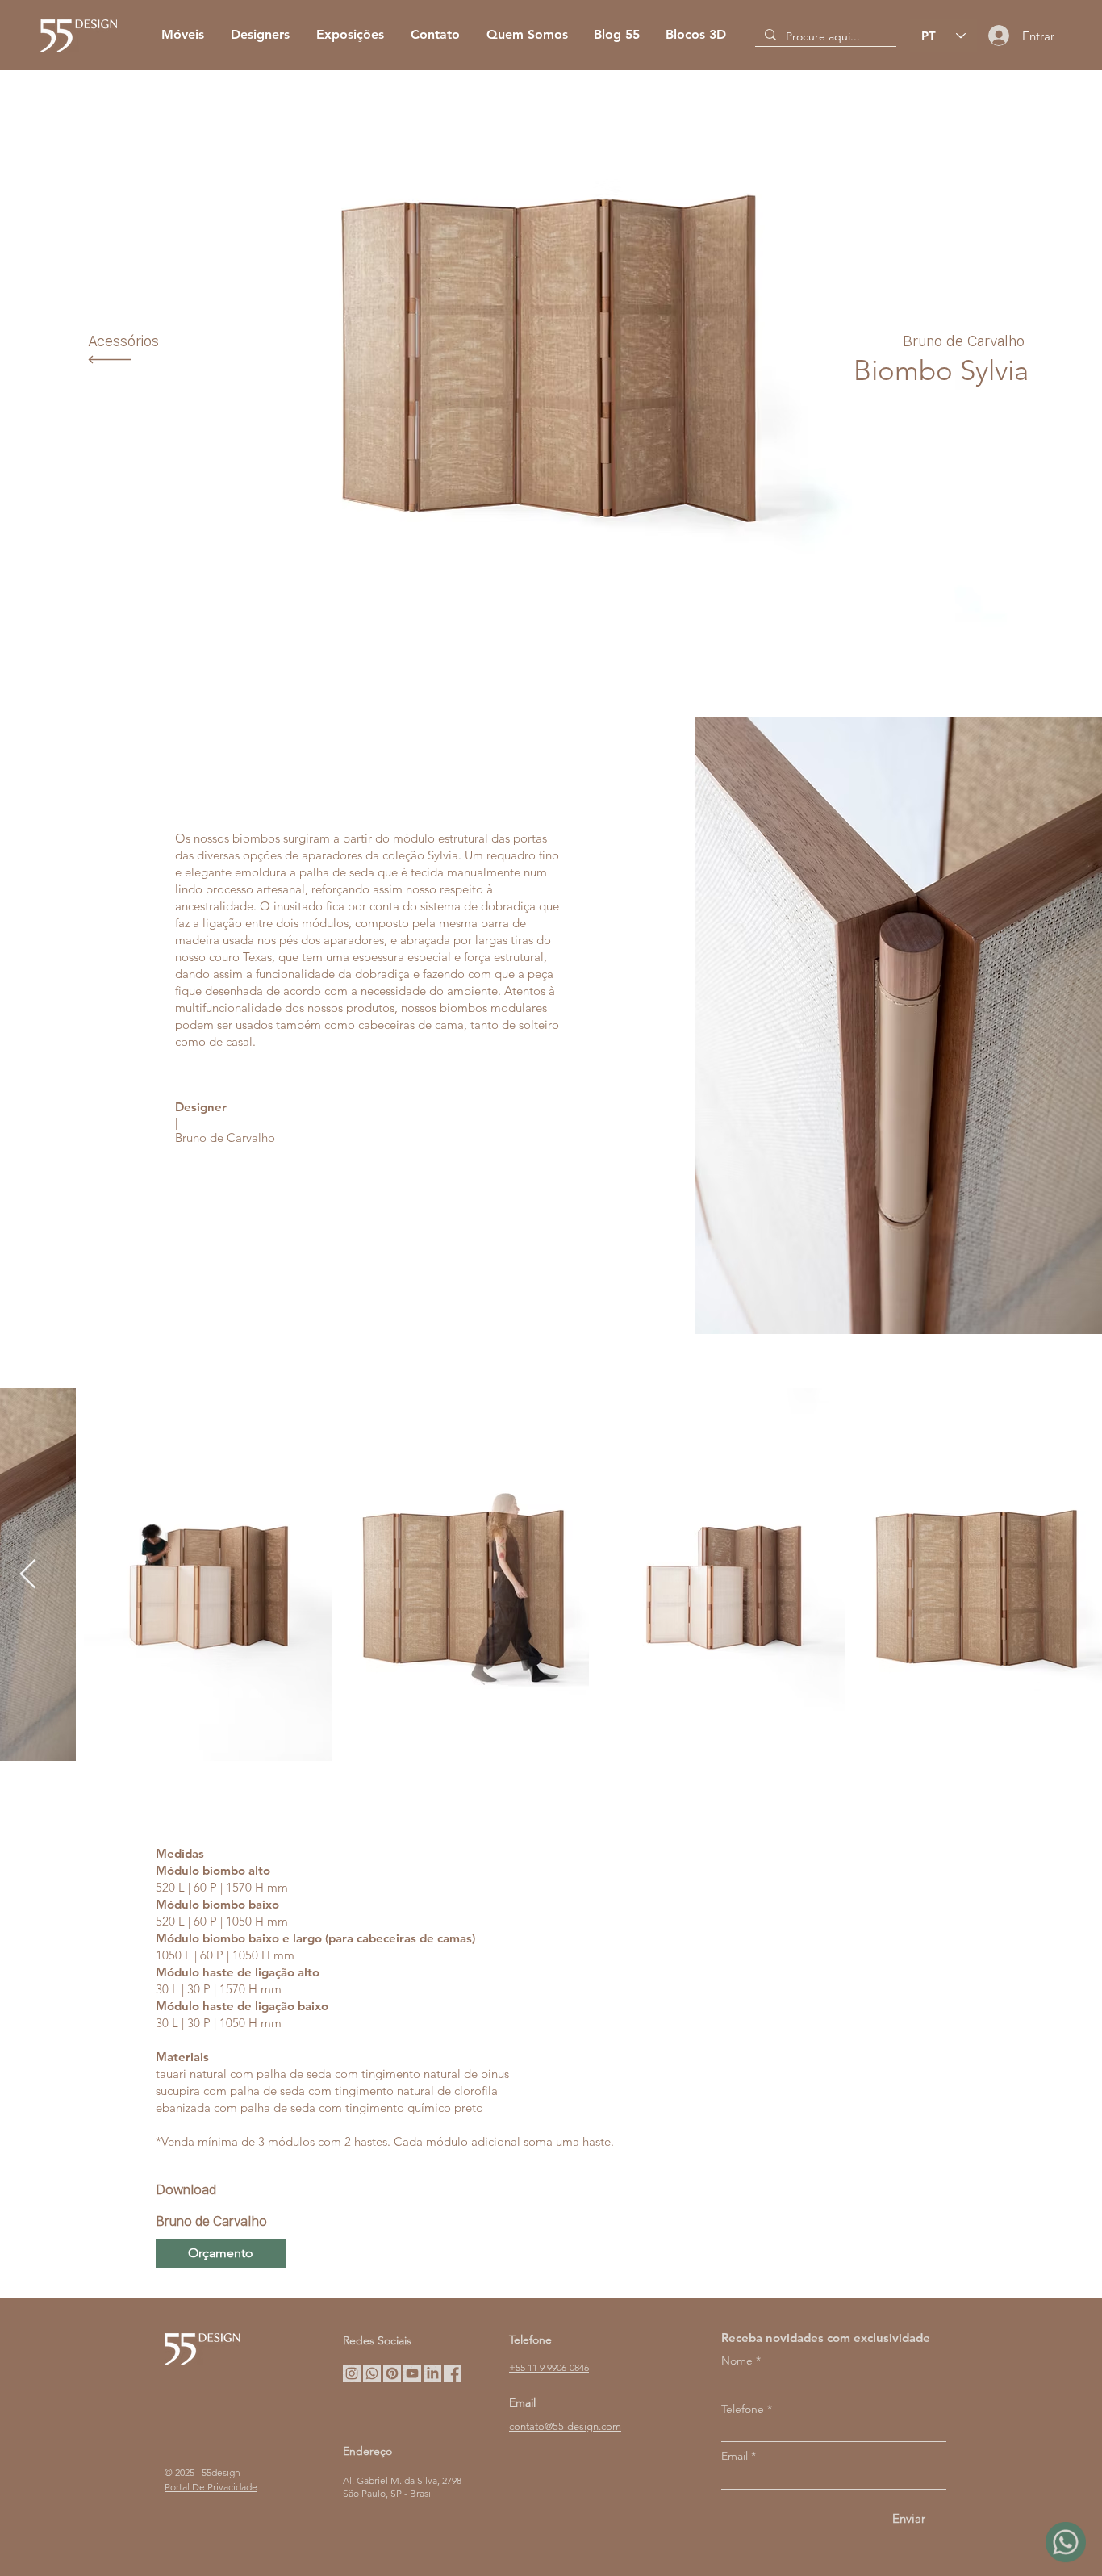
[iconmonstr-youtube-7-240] (412, 2373)
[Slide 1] (551, 623)
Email (735, 2456)
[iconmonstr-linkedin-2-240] (432, 2373)
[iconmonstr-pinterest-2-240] (392, 2373)
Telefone (743, 2409)
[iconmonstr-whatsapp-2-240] (372, 2373)
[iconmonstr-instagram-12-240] (352, 2373)
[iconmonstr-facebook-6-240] (453, 2373)
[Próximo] (997, 367)
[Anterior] (105, 367)
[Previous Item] (28, 1575)
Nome (737, 2361)
